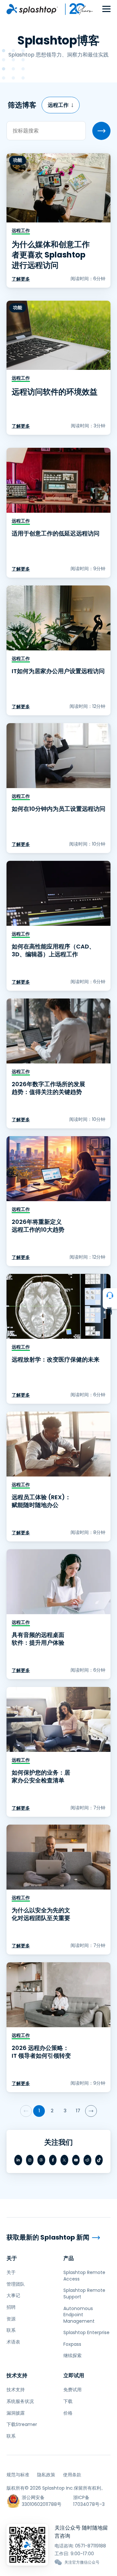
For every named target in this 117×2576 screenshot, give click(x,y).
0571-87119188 (91, 2546)
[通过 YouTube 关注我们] (76, 2160)
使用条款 (72, 2475)
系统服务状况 (20, 2401)
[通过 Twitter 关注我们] (64, 2160)
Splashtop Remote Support (84, 2293)
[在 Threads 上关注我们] (41, 2160)
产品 (69, 2258)
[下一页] (91, 2111)
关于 (12, 2258)
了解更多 (21, 279)
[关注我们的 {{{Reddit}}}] (87, 2160)
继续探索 (72, 2356)
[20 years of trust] (76, 9)
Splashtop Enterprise (86, 2332)
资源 (11, 2319)
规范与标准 (18, 2475)
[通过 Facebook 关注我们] (53, 2160)
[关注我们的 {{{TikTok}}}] (99, 2160)
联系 (11, 2330)
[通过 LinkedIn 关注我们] (18, 2160)
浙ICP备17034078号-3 (89, 2501)
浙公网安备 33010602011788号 (42, 2501)
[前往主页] (32, 9)
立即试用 (74, 2375)
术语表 (13, 2342)
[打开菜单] (106, 9)
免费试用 (72, 2390)
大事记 (13, 2295)
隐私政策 (46, 2475)
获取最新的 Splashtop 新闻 (48, 2237)
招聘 (11, 2307)
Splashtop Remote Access (84, 2276)
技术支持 (17, 2375)
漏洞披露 (16, 2413)
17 (78, 2111)
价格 (68, 2413)
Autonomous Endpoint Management (79, 2315)
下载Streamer (22, 2424)
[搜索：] (101, 131)
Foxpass (72, 2344)
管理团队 (16, 2284)
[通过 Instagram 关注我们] (30, 2160)
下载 (68, 2401)
